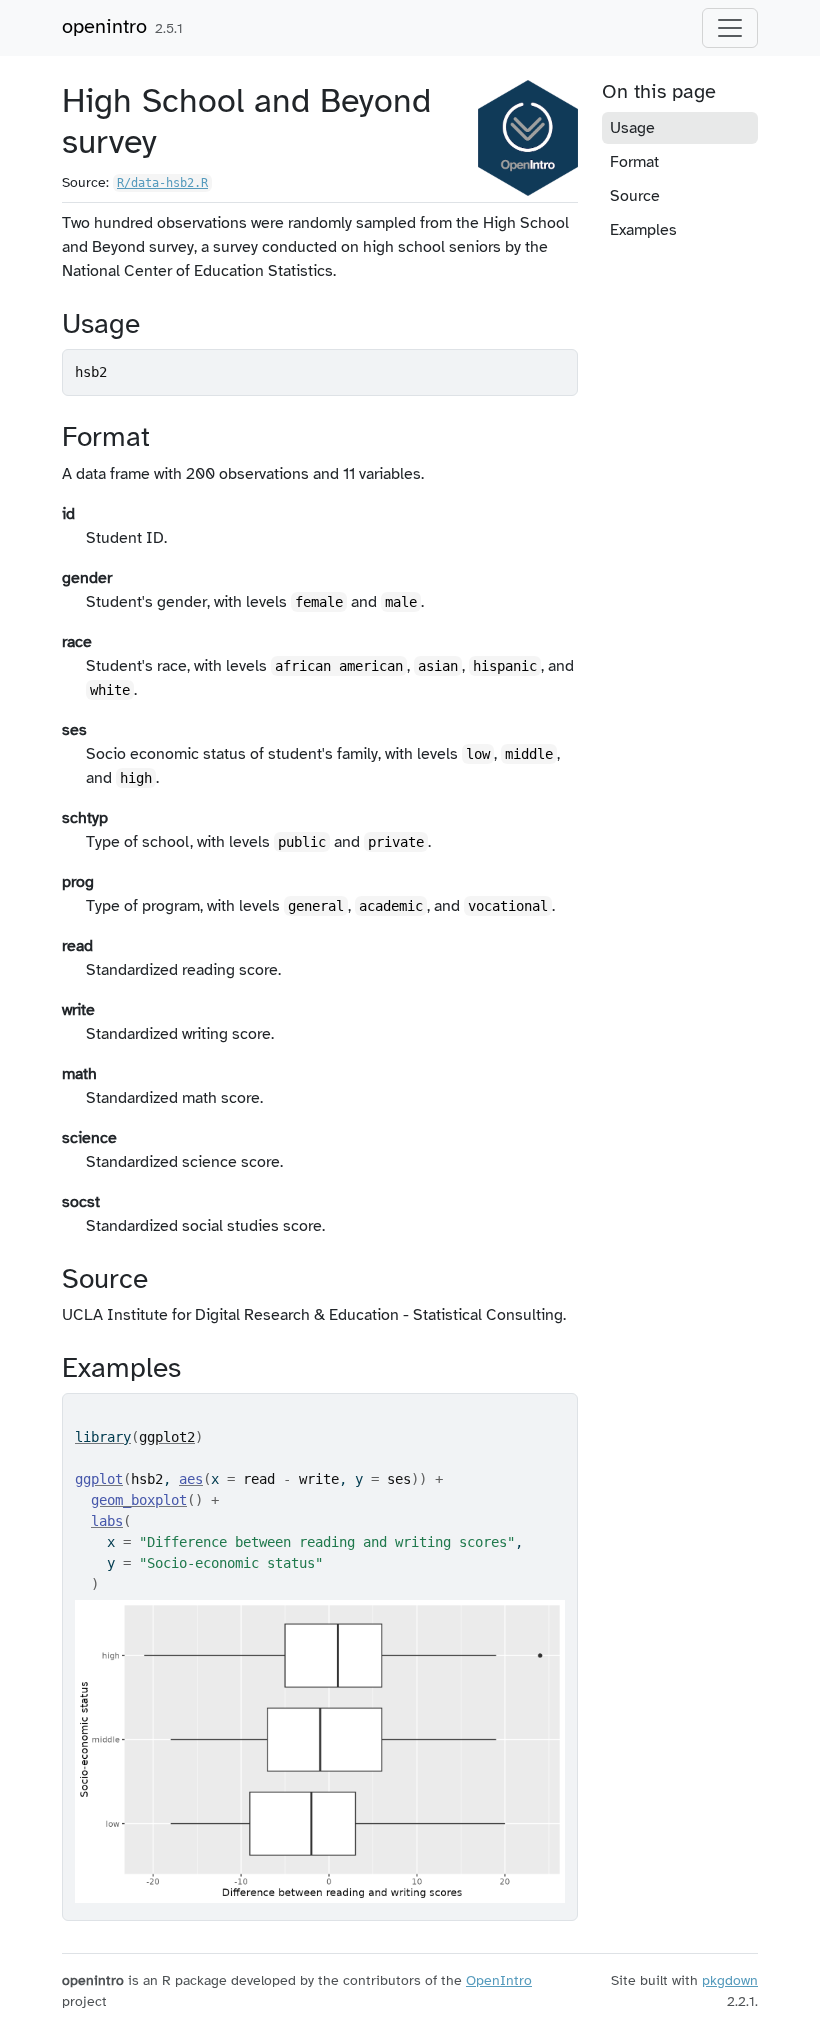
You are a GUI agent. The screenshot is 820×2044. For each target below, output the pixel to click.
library (103, 1437)
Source (635, 196)
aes (191, 1479)
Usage (632, 128)
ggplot (99, 1479)
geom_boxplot (139, 1500)
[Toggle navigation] (730, 28)
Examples (643, 230)
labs (107, 1521)
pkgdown (730, 1980)
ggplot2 (167, 1437)
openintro (104, 26)
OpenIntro (499, 1980)
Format (634, 162)
